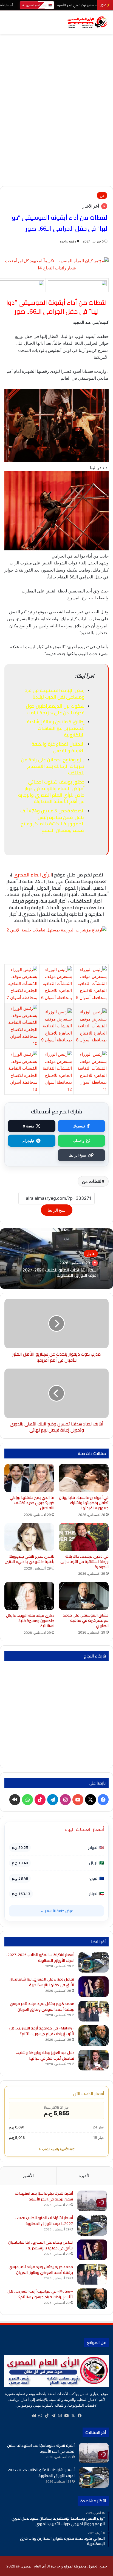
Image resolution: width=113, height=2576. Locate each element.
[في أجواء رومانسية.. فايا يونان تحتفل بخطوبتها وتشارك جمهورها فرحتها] (84, 1478)
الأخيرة (85, 2176)
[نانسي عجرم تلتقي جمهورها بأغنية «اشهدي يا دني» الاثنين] (29, 1537)
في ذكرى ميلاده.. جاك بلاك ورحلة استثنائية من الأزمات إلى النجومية (84, 1562)
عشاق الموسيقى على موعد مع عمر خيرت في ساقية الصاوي (86, 1620)
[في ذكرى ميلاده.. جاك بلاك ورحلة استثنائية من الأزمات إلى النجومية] (84, 1537)
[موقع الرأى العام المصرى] (87, 22)
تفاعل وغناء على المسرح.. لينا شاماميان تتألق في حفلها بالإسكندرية (42, 1982)
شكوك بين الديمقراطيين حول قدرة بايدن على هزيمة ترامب (55, 709)
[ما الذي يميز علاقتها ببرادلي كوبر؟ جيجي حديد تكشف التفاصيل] (29, 1478)
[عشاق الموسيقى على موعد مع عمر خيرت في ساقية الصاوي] (84, 1596)
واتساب (78, 1141)
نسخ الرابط (78, 1155)
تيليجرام (28, 1141)
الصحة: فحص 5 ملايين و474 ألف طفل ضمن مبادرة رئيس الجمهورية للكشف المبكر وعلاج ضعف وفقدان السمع (52, 820)
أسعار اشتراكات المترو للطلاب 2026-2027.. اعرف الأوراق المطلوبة (59, 1272)
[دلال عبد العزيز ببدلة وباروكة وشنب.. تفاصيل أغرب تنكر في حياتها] (94, 2060)
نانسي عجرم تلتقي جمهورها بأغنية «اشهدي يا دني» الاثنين (29, 1559)
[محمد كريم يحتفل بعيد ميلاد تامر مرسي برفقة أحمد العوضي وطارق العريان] (94, 2011)
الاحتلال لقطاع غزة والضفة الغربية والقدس (58, 747)
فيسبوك (79, 1126)
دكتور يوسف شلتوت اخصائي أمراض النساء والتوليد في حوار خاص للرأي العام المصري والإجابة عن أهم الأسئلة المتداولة (51, 792)
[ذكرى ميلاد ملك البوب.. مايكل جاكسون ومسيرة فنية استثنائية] (29, 1596)
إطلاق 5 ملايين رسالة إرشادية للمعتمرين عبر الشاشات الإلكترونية (56, 728)
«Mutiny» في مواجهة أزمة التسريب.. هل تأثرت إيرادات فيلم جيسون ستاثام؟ (42, 2031)
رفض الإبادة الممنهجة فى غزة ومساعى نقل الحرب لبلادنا (54, 694)
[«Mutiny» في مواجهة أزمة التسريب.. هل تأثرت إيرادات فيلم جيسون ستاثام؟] (94, 2036)
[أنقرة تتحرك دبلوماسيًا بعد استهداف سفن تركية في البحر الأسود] (92, 2201)
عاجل (91, 1254)
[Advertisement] (56, 127)
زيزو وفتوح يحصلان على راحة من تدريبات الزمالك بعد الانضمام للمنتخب (53, 766)
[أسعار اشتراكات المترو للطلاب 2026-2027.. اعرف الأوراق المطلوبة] (94, 1962)
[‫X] (73, 2416)
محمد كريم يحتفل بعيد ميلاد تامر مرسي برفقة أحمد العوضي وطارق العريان (42, 2007)
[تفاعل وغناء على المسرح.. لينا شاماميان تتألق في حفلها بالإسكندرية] (94, 1987)
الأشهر (28, 2176)
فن (102, 195)
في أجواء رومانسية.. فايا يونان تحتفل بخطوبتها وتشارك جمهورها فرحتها (84, 1503)
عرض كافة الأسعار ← (57, 1911)
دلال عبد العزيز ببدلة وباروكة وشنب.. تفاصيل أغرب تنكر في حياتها (45, 2055)
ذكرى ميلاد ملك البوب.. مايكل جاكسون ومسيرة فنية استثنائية (30, 1621)
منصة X (28, 1126)
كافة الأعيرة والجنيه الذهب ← (56, 2149)
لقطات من (92, 1181)
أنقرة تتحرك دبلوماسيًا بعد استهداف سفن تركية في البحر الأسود (44, 2196)
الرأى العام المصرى (33, 875)
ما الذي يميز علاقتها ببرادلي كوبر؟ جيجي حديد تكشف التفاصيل (32, 1503)
